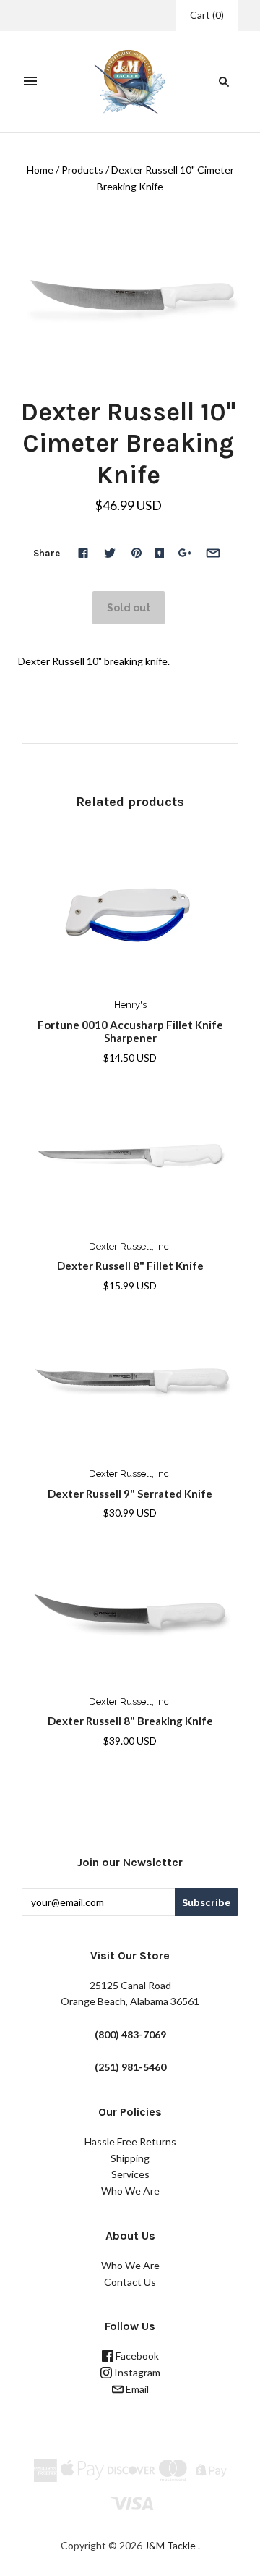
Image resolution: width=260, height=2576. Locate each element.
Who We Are (130, 2191)
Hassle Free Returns (130, 2141)
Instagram (136, 2372)
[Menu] (30, 82)
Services (130, 2174)
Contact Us (130, 2282)
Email (136, 2389)
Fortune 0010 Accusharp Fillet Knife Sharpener (130, 1031)
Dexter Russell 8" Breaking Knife (130, 1721)
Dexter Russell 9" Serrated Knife (130, 1494)
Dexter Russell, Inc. (130, 1246)
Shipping (130, 2158)
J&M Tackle (170, 2545)
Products (82, 170)
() (207, 15)
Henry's (130, 1005)
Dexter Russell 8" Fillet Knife (130, 1266)
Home (40, 170)
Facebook (136, 2356)
